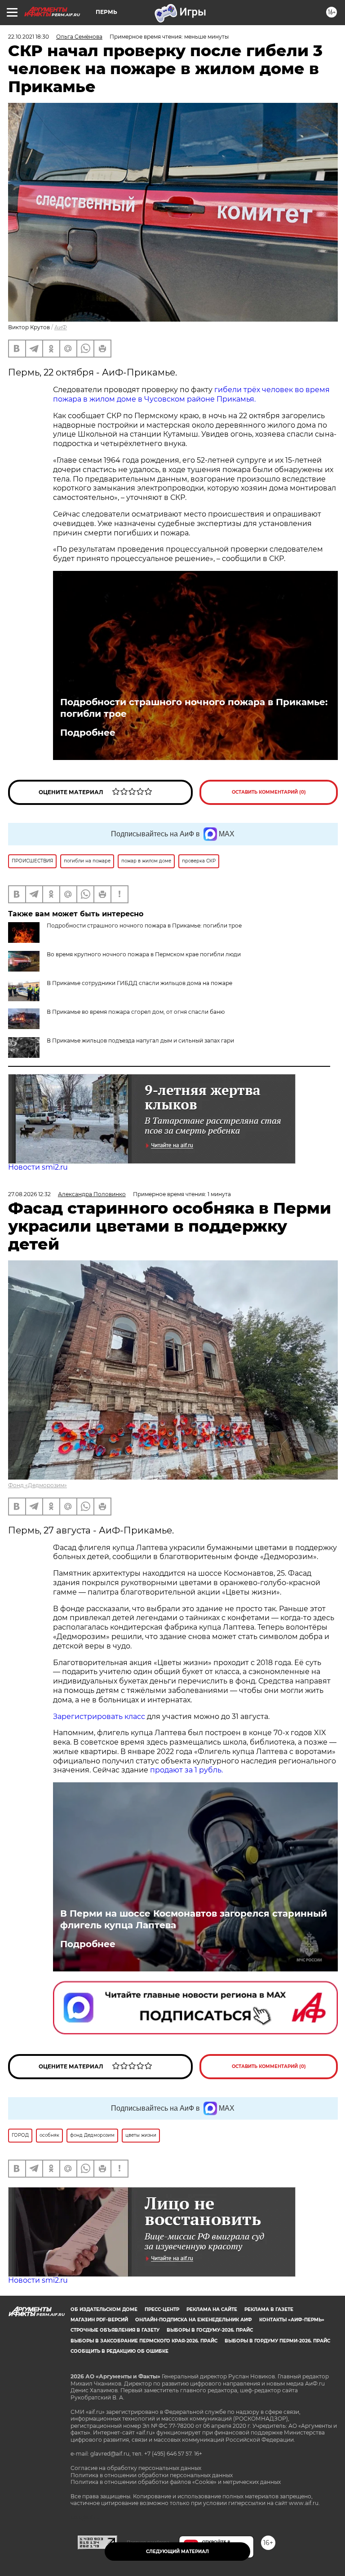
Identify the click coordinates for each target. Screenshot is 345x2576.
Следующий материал (177, 2552)
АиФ (61, 327)
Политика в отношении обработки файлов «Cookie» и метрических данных (176, 2482)
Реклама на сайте (212, 2309)
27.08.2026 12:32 (29, 1194)
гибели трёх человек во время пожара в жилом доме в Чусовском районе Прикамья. (191, 394)
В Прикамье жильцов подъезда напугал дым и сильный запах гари (140, 1041)
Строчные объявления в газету (115, 2330)
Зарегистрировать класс (99, 1717)
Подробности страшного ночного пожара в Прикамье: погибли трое (194, 708)
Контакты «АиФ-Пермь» (292, 2320)
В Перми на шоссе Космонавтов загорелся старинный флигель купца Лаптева (194, 1919)
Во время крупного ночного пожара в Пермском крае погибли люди (144, 954)
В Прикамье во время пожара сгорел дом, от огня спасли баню (136, 1012)
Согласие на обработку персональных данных (136, 2468)
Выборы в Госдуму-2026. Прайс (210, 2330)
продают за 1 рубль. (186, 1770)
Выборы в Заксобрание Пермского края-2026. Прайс (144, 2341)
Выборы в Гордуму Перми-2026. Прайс (277, 2341)
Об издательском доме (104, 2309)
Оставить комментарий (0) (269, 792)
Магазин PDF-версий (99, 2320)
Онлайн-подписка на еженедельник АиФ (194, 2320)
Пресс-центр (162, 2309)
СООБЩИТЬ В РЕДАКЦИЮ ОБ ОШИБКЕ (119, 2351)
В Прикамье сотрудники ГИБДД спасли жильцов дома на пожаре (139, 983)
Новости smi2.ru (38, 1167)
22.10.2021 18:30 (29, 37)
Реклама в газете (269, 2309)
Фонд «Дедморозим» (38, 1485)
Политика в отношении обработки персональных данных (152, 2475)
